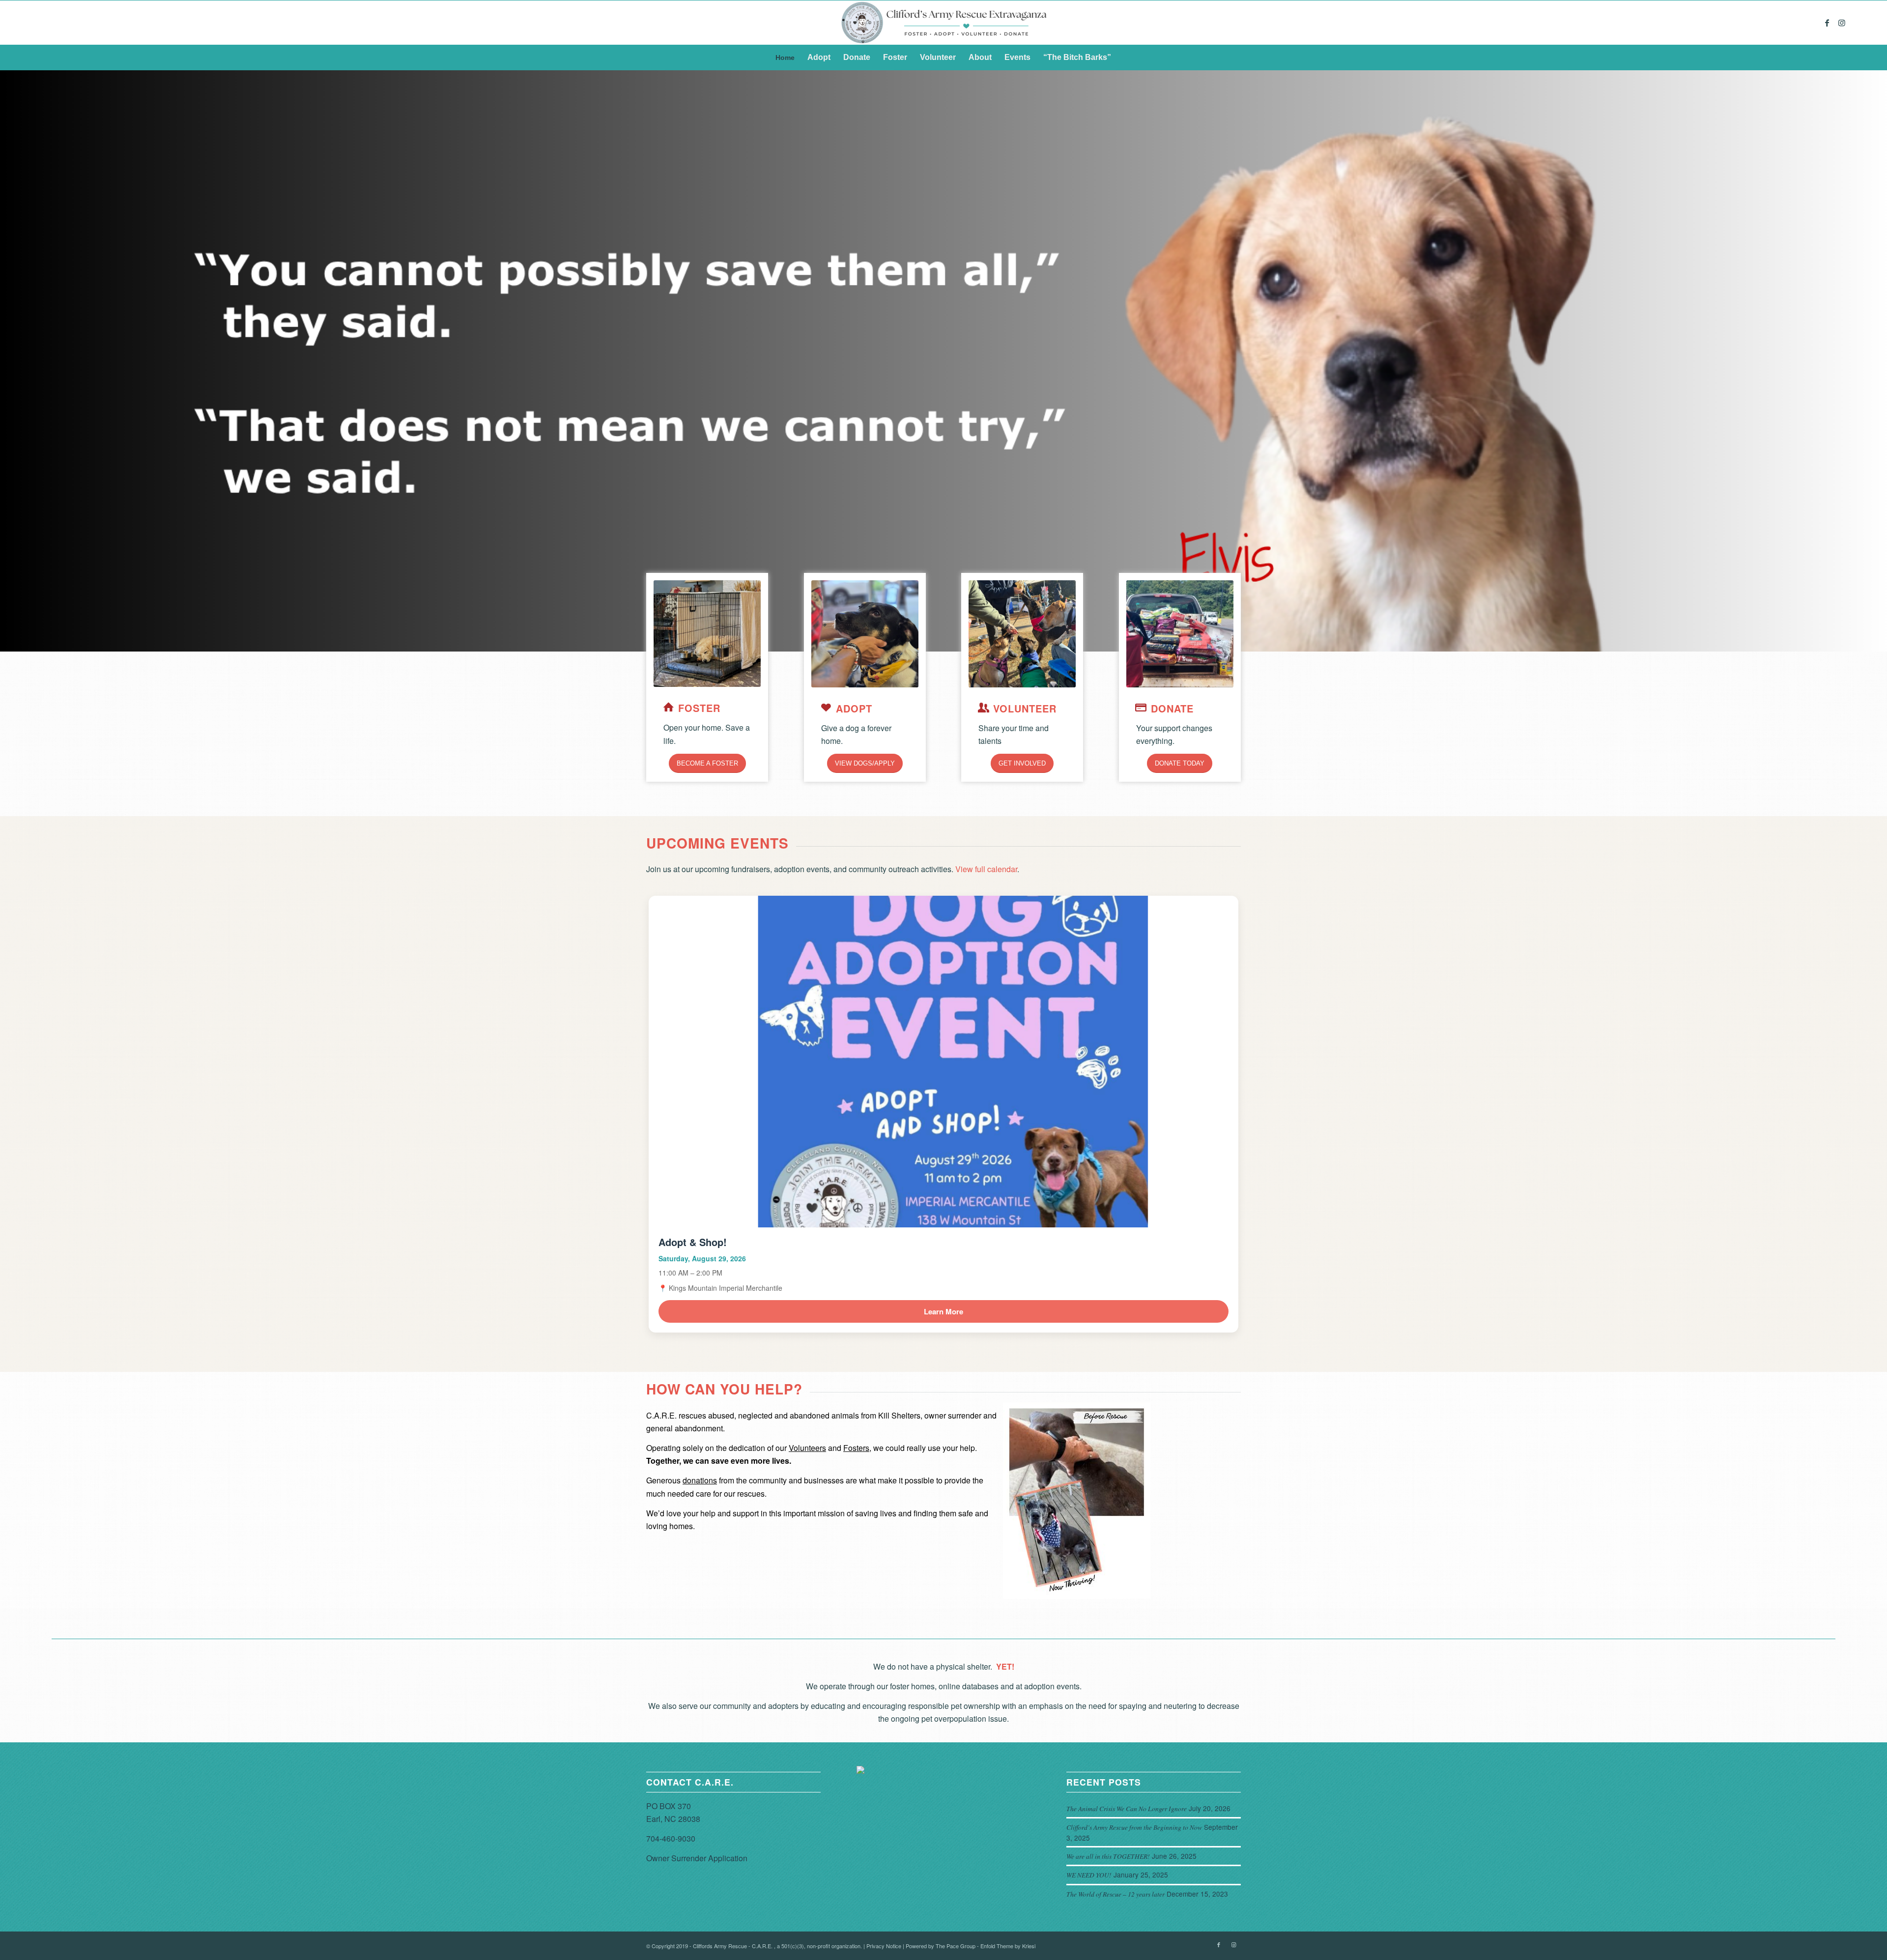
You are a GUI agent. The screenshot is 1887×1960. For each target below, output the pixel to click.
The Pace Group (956, 1946)
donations (700, 1480)
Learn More (943, 1311)
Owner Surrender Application (697, 1858)
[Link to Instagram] (1842, 23)
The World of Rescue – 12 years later (1115, 1894)
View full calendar (986, 869)
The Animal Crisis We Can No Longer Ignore (1127, 1808)
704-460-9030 (671, 1838)
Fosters (856, 1448)
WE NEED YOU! (1089, 1875)
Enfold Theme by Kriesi (1008, 1946)
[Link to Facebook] (1827, 23)
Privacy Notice (884, 1946)
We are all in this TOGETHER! (1108, 1856)
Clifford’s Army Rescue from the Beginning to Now (1134, 1827)
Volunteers (807, 1448)
